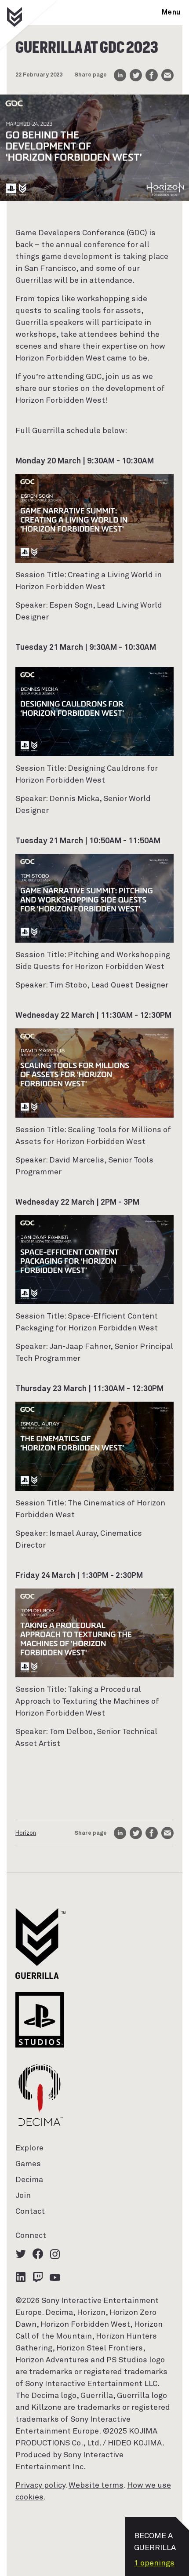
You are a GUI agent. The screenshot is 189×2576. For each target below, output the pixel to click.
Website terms (96, 2485)
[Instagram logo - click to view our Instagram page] (55, 2254)
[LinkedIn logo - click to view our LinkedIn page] (21, 2277)
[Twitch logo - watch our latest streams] (38, 2277)
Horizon (26, 1833)
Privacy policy (40, 2485)
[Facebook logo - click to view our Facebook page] (38, 2254)
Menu (171, 12)
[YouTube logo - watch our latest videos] (55, 2277)
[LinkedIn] (120, 75)
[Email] (167, 75)
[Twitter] (136, 75)
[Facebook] (152, 75)
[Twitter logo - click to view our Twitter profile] (21, 2254)
